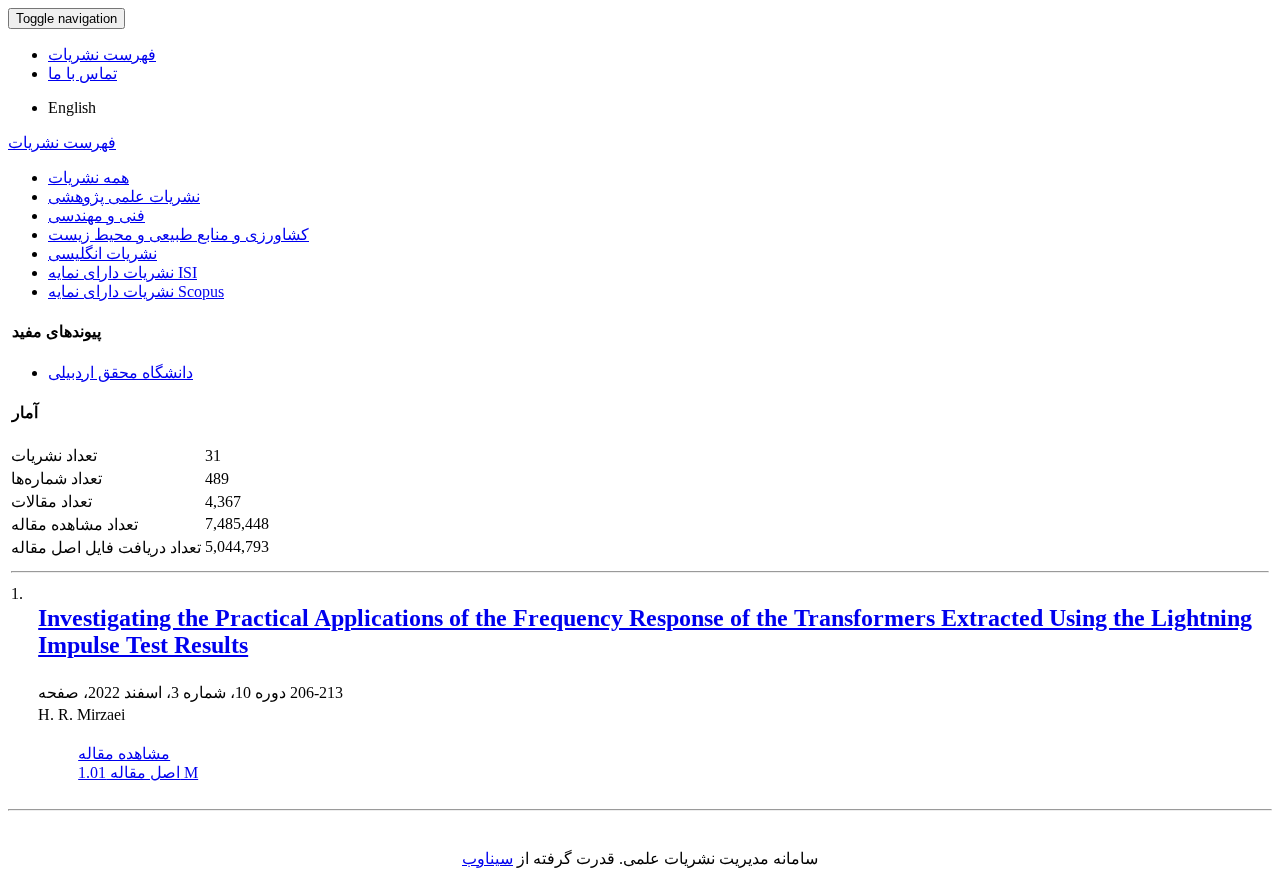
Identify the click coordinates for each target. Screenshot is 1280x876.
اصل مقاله (138, 772)
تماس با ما (82, 73)
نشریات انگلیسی (102, 253)
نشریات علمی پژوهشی (124, 196)
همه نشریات (88, 177)
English (72, 107)
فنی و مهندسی (96, 215)
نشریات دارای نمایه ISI (122, 272)
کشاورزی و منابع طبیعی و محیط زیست (178, 234)
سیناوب (487, 858)
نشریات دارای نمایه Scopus (136, 291)
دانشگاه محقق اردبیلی (120, 372)
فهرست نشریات (102, 54)
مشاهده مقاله (124, 753)
